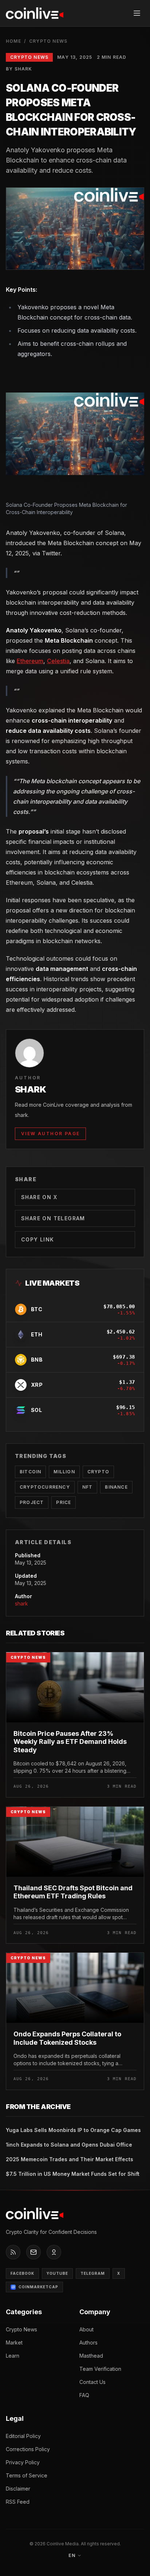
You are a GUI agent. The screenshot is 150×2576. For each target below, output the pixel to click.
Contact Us (92, 2382)
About (86, 2329)
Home (13, 41)
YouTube (57, 2273)
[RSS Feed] (13, 2252)
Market (14, 2342)
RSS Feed (18, 2502)
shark (21, 1603)
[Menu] (137, 13)
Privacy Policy (23, 2462)
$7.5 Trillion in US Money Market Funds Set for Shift (73, 2174)
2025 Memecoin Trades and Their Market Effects (70, 2159)
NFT (88, 1487)
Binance (116, 1487)
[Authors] (54, 2252)
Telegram (93, 2273)
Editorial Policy (23, 2436)
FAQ (84, 2395)
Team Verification (100, 2369)
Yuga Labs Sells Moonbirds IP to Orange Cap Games (73, 2130)
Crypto (98, 1472)
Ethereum (30, 661)
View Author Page (50, 1134)
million (64, 1472)
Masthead (91, 2356)
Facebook (22, 2273)
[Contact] (33, 2252)
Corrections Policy (28, 2449)
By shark (19, 69)
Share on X (39, 1197)
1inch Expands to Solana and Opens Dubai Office (69, 2145)
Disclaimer (18, 2489)
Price (64, 1502)
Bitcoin (30, 1472)
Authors (88, 2342)
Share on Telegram (53, 1218)
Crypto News (48, 41)
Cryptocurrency (45, 1487)
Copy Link (38, 1239)
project (32, 1502)
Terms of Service (27, 2475)
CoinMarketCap (38, 2287)
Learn (13, 2356)
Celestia (58, 661)
